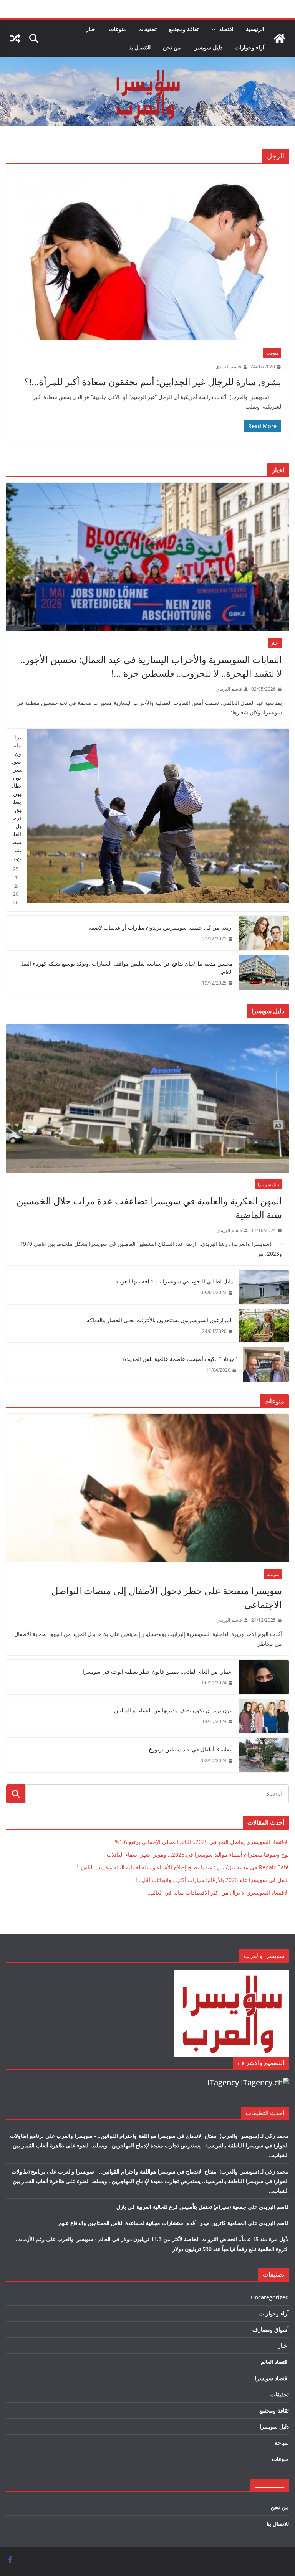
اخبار (91, 29)
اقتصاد (226, 29)
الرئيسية (255, 29)
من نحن (172, 47)
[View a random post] (15, 38)
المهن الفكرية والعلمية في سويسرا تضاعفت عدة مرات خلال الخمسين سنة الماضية (149, 1208)
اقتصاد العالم (275, 2362)
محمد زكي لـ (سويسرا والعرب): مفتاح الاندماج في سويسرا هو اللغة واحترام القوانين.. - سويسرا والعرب (173, 2136)
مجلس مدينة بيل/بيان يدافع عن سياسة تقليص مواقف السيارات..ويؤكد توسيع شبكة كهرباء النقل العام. (126, 968)
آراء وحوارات (249, 47)
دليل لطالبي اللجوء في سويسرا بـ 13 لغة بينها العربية (174, 1281)
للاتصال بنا (139, 47)
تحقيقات (147, 29)
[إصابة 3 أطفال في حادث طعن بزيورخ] (264, 1755)
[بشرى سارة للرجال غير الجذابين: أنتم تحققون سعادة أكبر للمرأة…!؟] (147, 255)
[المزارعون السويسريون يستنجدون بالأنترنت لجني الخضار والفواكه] (264, 1326)
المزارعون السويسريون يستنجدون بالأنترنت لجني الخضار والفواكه (160, 1320)
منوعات (118, 29)
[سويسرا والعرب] (280, 38)
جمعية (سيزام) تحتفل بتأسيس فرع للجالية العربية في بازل (181, 2207)
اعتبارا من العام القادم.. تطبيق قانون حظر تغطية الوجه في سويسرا (158, 1671)
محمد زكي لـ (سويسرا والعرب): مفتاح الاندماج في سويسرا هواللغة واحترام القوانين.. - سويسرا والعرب (173, 2171)
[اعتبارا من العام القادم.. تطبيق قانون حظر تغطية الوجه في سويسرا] (264, 1677)
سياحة (282, 2443)
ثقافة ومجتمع (184, 29)
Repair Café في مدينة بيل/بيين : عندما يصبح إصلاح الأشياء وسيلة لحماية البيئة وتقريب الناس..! (183, 1867)
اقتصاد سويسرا (272, 2378)
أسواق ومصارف (271, 2329)
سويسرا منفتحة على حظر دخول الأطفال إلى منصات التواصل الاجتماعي (167, 1597)
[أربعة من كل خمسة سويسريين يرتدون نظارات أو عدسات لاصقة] (264, 933)
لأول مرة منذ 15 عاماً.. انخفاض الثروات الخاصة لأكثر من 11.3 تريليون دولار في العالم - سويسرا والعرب (173, 2239)
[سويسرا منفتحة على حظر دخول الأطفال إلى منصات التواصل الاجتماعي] (147, 1488)
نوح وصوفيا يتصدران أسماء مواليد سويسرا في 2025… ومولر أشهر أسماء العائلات (198, 1854)
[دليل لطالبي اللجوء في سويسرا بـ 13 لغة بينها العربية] (264, 1287)
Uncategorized (270, 2297)
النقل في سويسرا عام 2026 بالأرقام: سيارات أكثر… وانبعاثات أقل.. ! (212, 1880)
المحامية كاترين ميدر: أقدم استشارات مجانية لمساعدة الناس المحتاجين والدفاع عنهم (152, 2223)
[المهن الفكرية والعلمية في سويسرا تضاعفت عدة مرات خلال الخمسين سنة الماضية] (147, 1098)
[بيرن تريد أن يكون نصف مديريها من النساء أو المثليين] (264, 1716)
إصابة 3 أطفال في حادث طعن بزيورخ (191, 1749)
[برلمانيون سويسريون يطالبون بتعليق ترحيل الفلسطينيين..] (158, 820)
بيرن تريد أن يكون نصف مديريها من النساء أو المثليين (173, 1710)
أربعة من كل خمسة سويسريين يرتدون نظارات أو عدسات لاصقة (161, 928)
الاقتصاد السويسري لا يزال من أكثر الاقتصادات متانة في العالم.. (218, 1892)
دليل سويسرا (208, 47)
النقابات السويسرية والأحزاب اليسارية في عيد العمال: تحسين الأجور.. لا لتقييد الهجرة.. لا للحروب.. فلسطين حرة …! (151, 666)
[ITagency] (265, 2082)
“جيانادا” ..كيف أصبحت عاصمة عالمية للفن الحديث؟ (179, 1359)
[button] (215, 29)
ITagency (223, 2082)
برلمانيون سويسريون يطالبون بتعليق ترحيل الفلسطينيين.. (17, 798)
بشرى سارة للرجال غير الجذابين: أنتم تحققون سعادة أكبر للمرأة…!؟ (153, 382)
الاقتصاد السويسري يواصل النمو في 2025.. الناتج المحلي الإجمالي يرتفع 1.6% (202, 1842)
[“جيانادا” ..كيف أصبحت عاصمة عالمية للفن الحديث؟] (266, 1365)
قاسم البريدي (228, 367)
